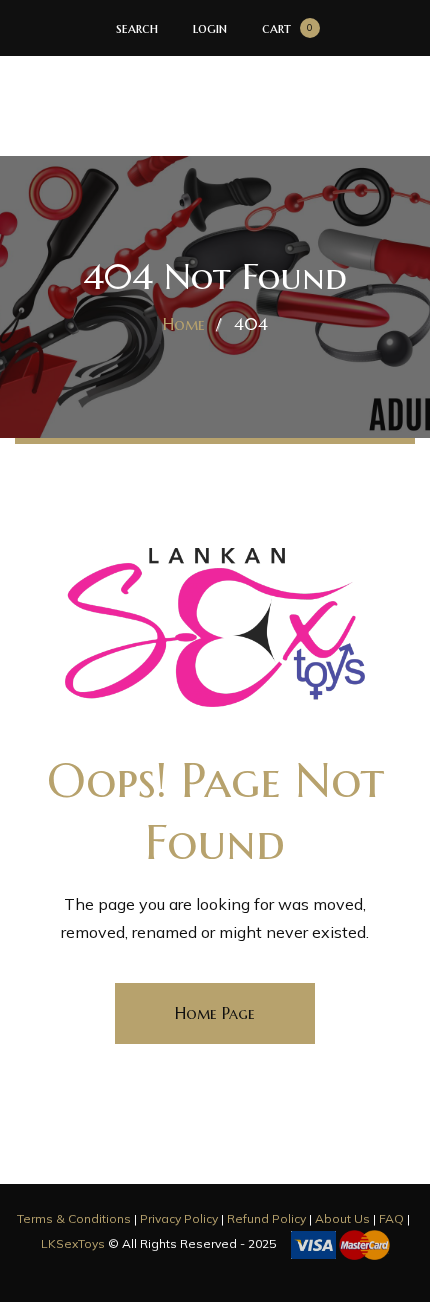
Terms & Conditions (74, 1218)
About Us (342, 1218)
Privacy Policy (179, 1218)
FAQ (391, 1218)
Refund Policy (266, 1218)
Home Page (215, 1013)
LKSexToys (73, 1243)
